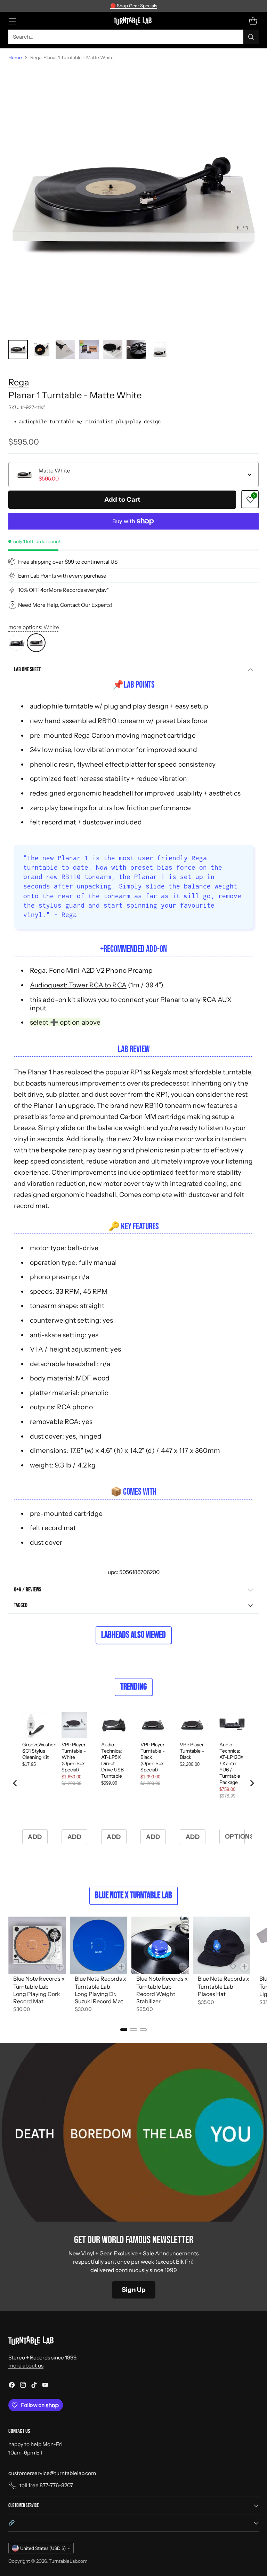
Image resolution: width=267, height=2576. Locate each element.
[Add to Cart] (60, 1967)
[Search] (251, 37)
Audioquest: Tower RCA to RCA (78, 985)
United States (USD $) (43, 2548)
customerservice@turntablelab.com (52, 2473)
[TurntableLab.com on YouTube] (45, 2386)
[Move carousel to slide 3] (143, 2030)
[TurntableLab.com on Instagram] (23, 2386)
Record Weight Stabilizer (156, 1998)
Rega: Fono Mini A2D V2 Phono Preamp (91, 970)
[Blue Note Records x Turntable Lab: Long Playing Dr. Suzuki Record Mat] (99, 1945)
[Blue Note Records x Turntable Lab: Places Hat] (222, 1945)
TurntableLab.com (68, 2561)
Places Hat (212, 1994)
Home (15, 57)
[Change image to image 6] (136, 350)
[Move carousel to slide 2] (133, 2030)
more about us (26, 2366)
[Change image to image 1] (18, 350)
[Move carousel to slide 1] (124, 2030)
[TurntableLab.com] (134, 21)
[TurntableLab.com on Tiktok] (34, 2386)
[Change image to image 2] (42, 350)
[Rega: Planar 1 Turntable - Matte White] (133, 201)
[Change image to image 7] (160, 350)
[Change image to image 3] (65, 350)
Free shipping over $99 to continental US (68, 562)
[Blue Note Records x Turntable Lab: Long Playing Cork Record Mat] (37, 1945)
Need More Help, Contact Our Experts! (65, 605)
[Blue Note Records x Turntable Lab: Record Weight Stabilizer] (160, 1945)
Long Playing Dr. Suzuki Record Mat (99, 1998)
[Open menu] (12, 21)
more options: (34, 627)
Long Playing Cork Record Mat (37, 1998)
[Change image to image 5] (113, 350)
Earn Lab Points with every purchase (62, 576)
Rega (19, 382)
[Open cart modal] (253, 21)
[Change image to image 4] (89, 350)
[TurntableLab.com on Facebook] (12, 2386)
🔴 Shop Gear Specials (134, 6)
